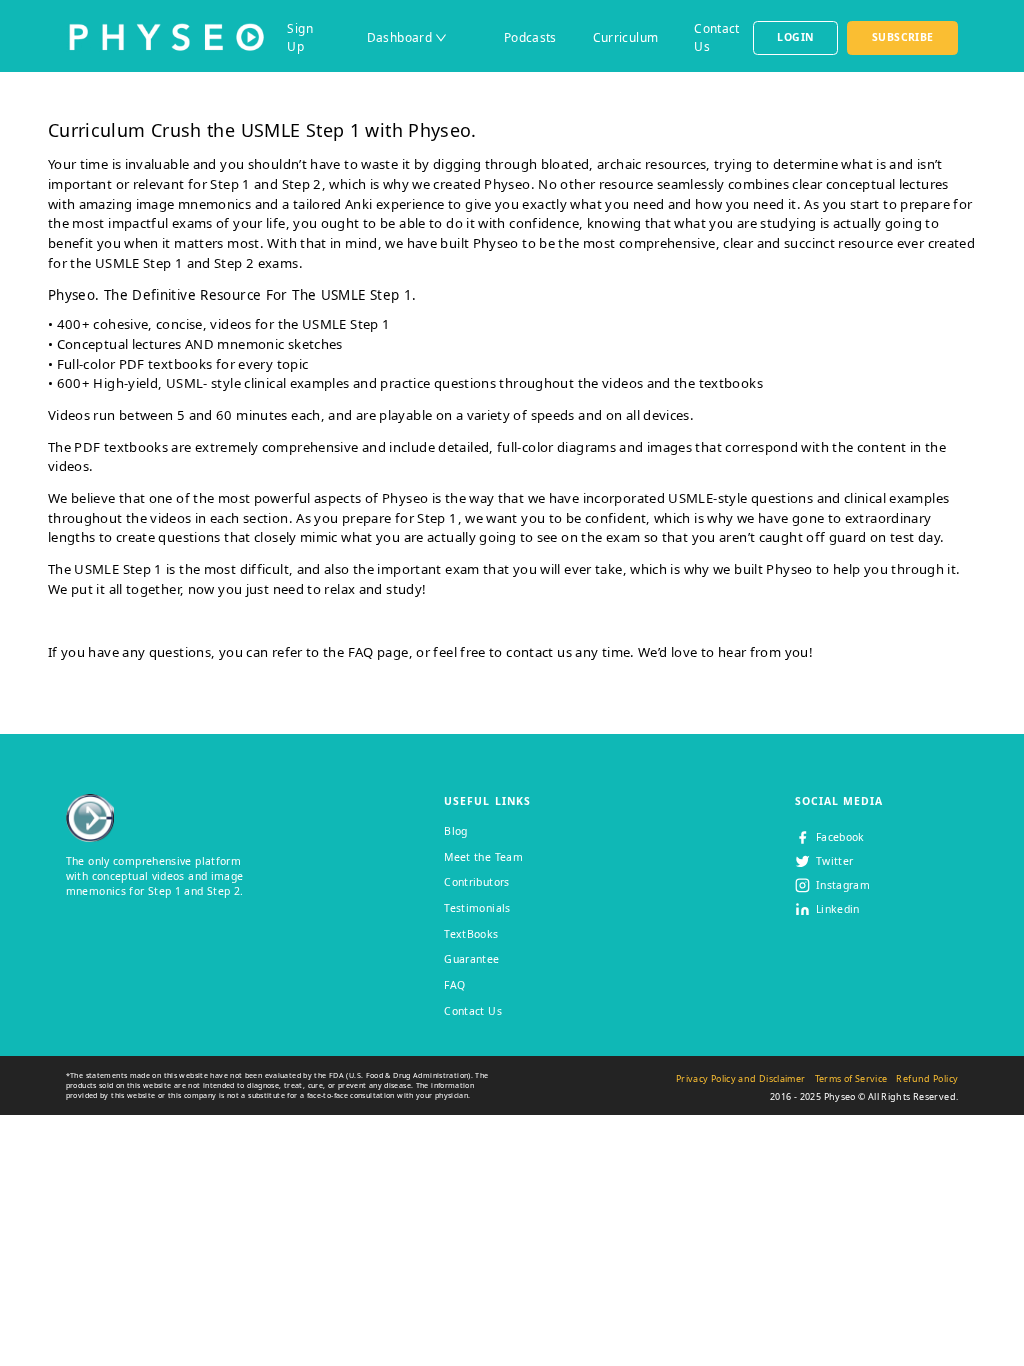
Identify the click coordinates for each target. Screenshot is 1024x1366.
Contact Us (473, 1011)
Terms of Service (851, 1078)
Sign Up (299, 37)
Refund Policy (927, 1078)
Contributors (476, 882)
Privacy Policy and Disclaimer (741, 1078)
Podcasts (530, 37)
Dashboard (399, 37)
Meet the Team (483, 857)
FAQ (361, 652)
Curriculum (626, 37)
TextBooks (471, 934)
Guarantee (471, 959)
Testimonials (477, 908)
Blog (455, 831)
